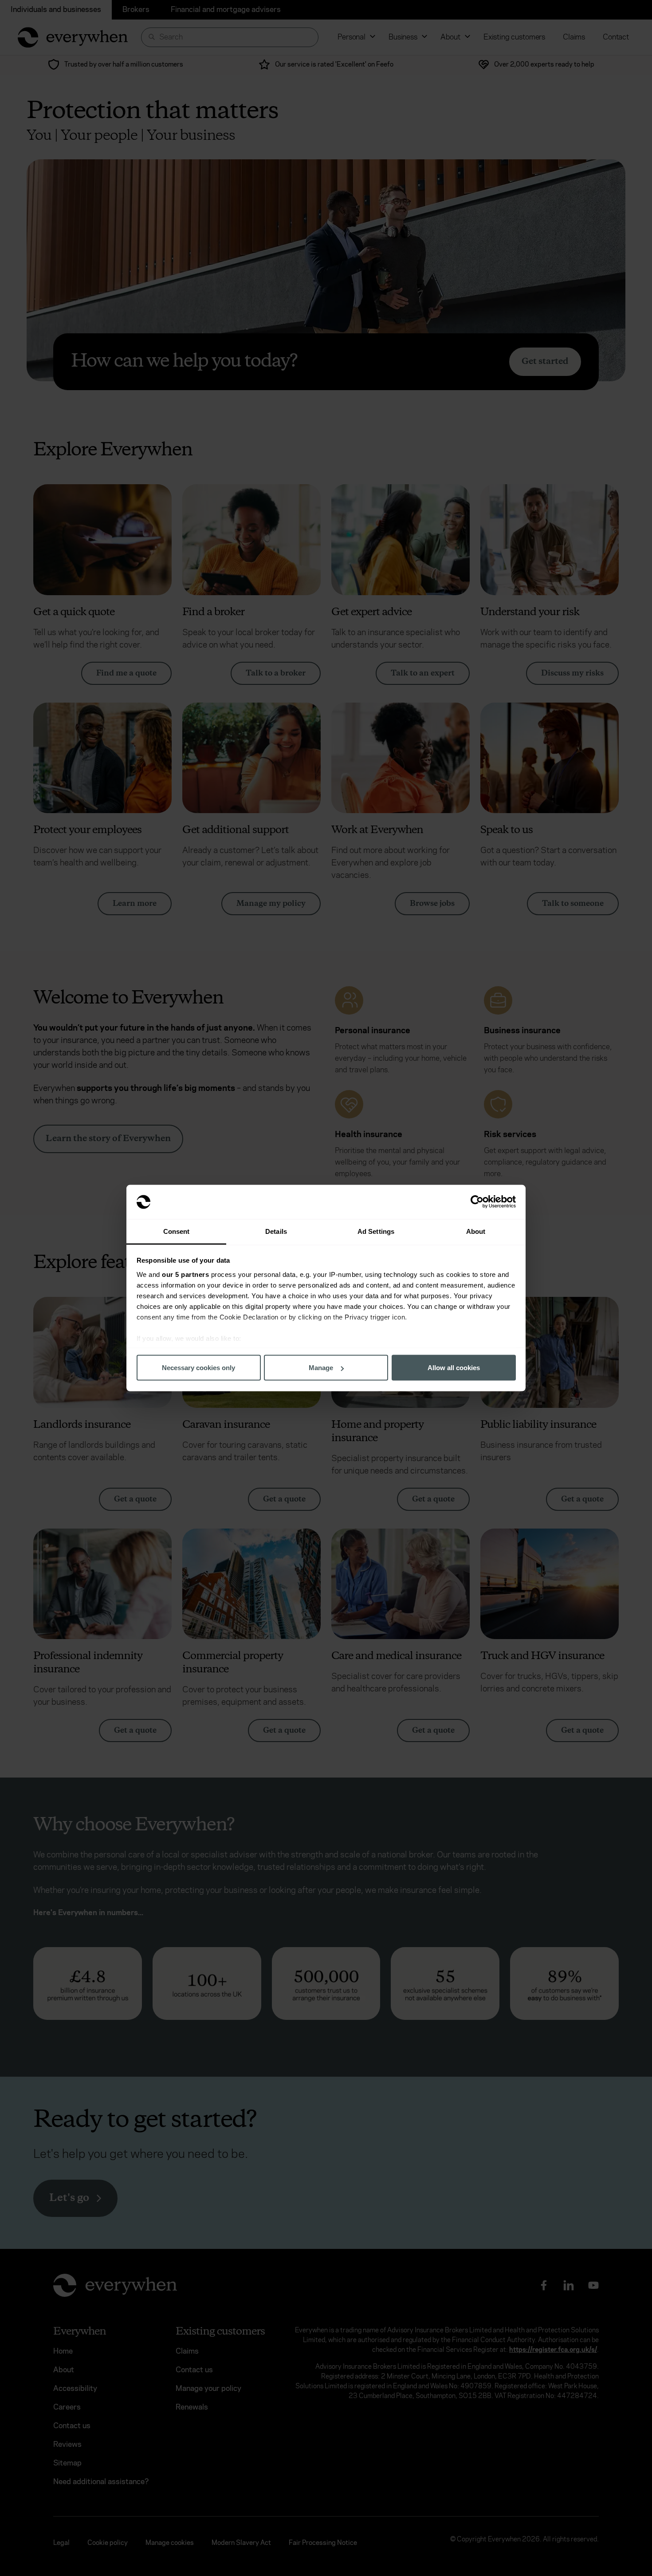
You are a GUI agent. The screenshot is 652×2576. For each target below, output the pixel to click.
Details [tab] (276, 1231)
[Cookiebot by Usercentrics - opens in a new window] (477, 1202)
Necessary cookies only (198, 1368)
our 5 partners (185, 1274)
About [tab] (476, 1231)
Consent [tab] (177, 1231)
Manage (321, 1368)
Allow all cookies (454, 1368)
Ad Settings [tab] (376, 1231)
